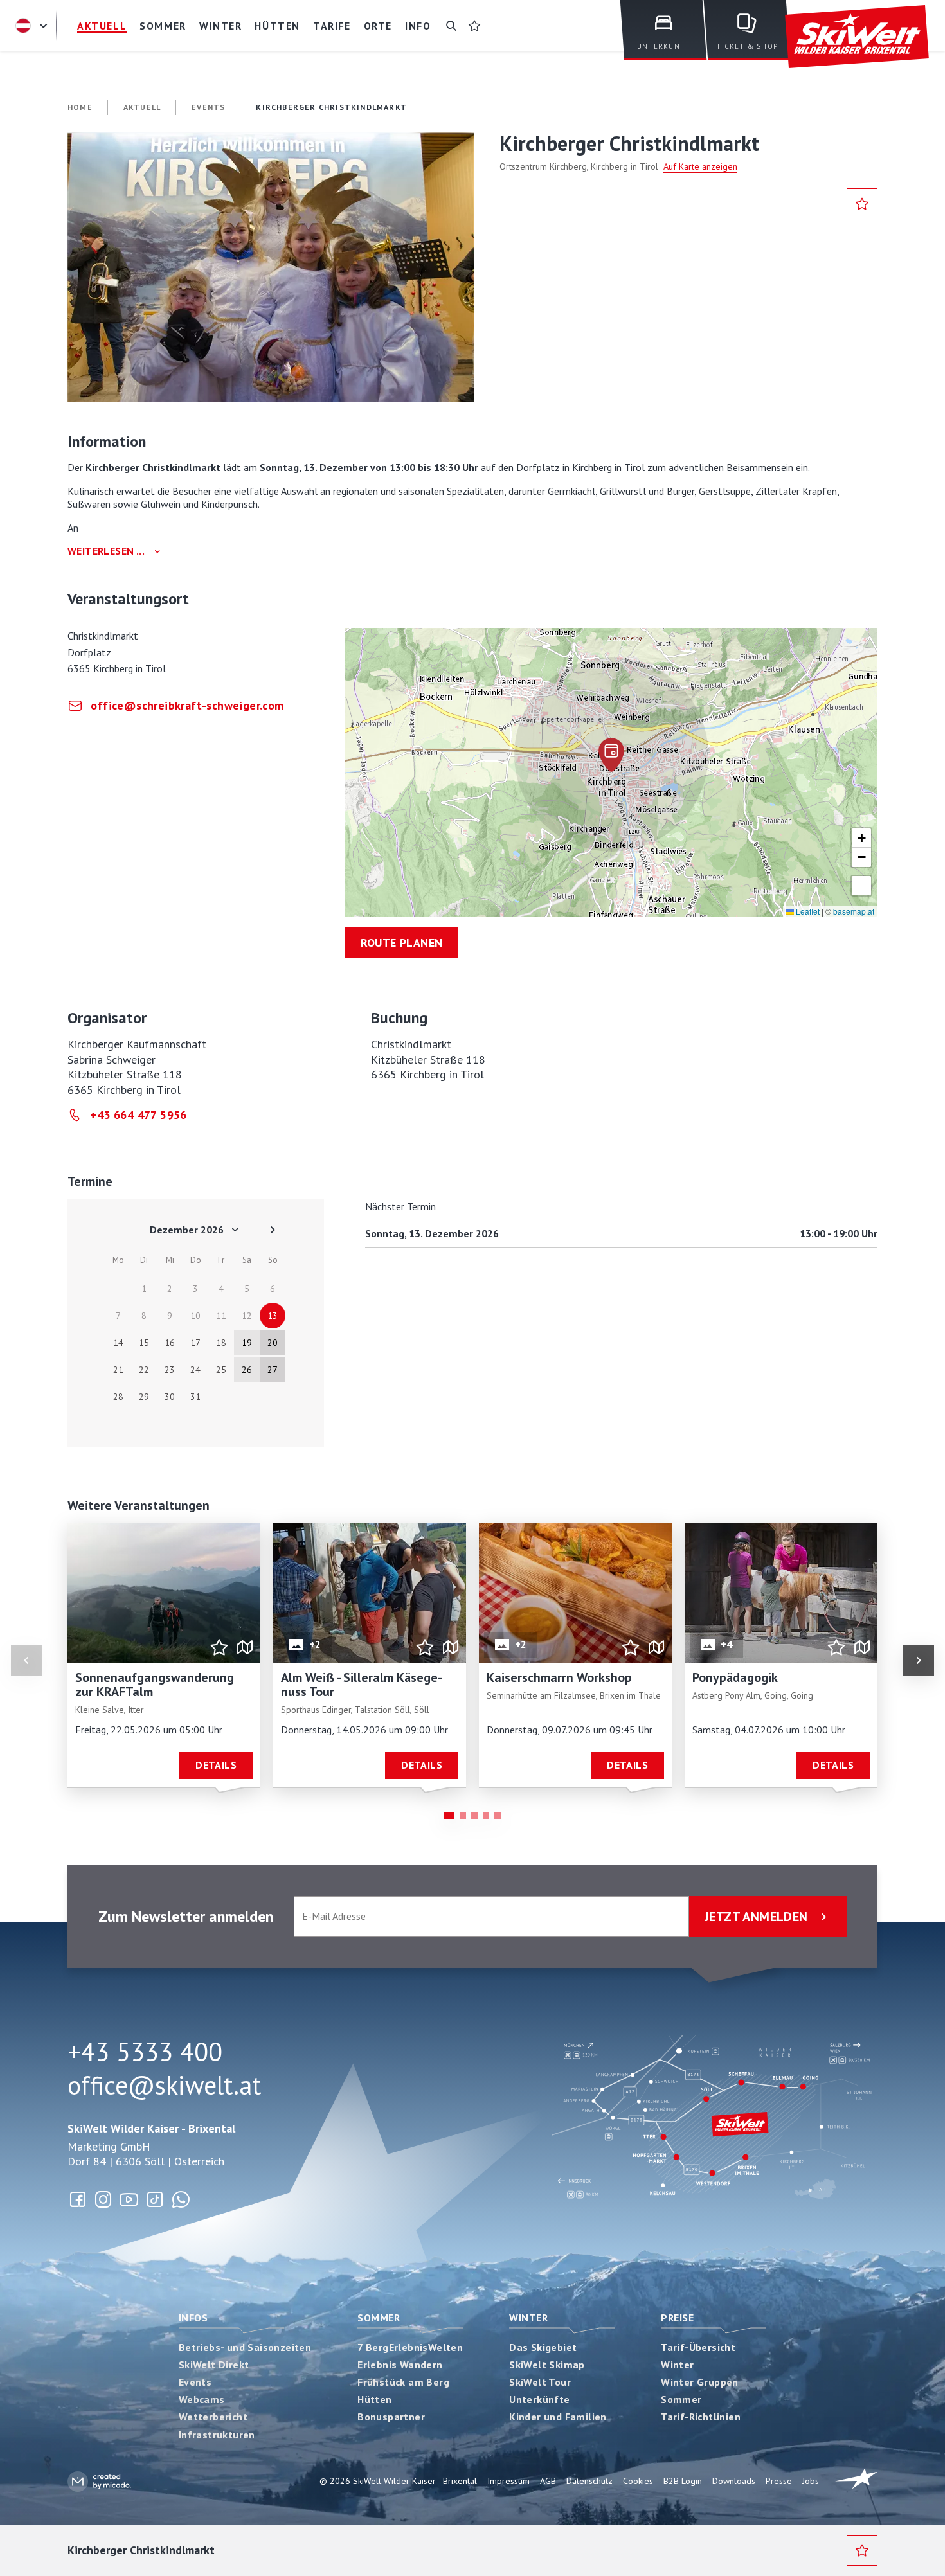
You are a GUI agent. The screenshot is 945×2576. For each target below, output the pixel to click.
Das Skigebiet (543, 2347)
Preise (677, 2318)
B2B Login (683, 2481)
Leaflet (807, 911)
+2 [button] (315, 1644)
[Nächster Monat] (273, 1230)
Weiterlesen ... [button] (106, 551)
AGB (548, 2481)
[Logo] (857, 37)
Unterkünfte (539, 2399)
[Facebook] (78, 2199)
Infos (193, 2318)
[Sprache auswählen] (33, 26)
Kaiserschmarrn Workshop (559, 1677)
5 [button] (498, 1816)
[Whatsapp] (181, 2199)
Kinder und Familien (558, 2417)
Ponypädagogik (735, 1677)
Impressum (509, 2481)
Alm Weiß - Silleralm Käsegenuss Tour (362, 1685)
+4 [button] (727, 1644)
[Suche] (451, 26)
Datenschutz (589, 2481)
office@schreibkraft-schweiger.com (187, 705)
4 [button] (486, 1816)
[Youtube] (129, 2199)
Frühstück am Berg (403, 2382)
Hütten (374, 2399)
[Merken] (862, 204)
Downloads (734, 2481)
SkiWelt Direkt (214, 2365)
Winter (528, 2318)
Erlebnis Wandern (400, 2365)
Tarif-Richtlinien (701, 2417)
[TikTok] (155, 2199)
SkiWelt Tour (540, 2382)
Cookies (638, 2481)
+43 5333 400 (145, 2052)
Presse (779, 2481)
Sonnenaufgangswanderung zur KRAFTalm (155, 1685)
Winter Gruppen (700, 2382)
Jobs (811, 2481)
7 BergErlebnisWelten (410, 2347)
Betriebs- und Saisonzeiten (245, 2347)
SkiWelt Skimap (547, 2365)
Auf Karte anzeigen (700, 166)
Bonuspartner (391, 2417)
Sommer (379, 2318)
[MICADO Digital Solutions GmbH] (99, 2481)
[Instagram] (104, 2199)
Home (80, 107)
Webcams (202, 2399)
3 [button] (474, 1816)
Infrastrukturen (217, 2435)
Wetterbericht (213, 2417)
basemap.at (854, 911)
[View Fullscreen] (861, 886)
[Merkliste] (474, 26)
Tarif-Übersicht (698, 2347)
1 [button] (449, 1816)
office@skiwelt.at (164, 2085)
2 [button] (463, 1816)
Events (195, 2382)
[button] (271, 267)
